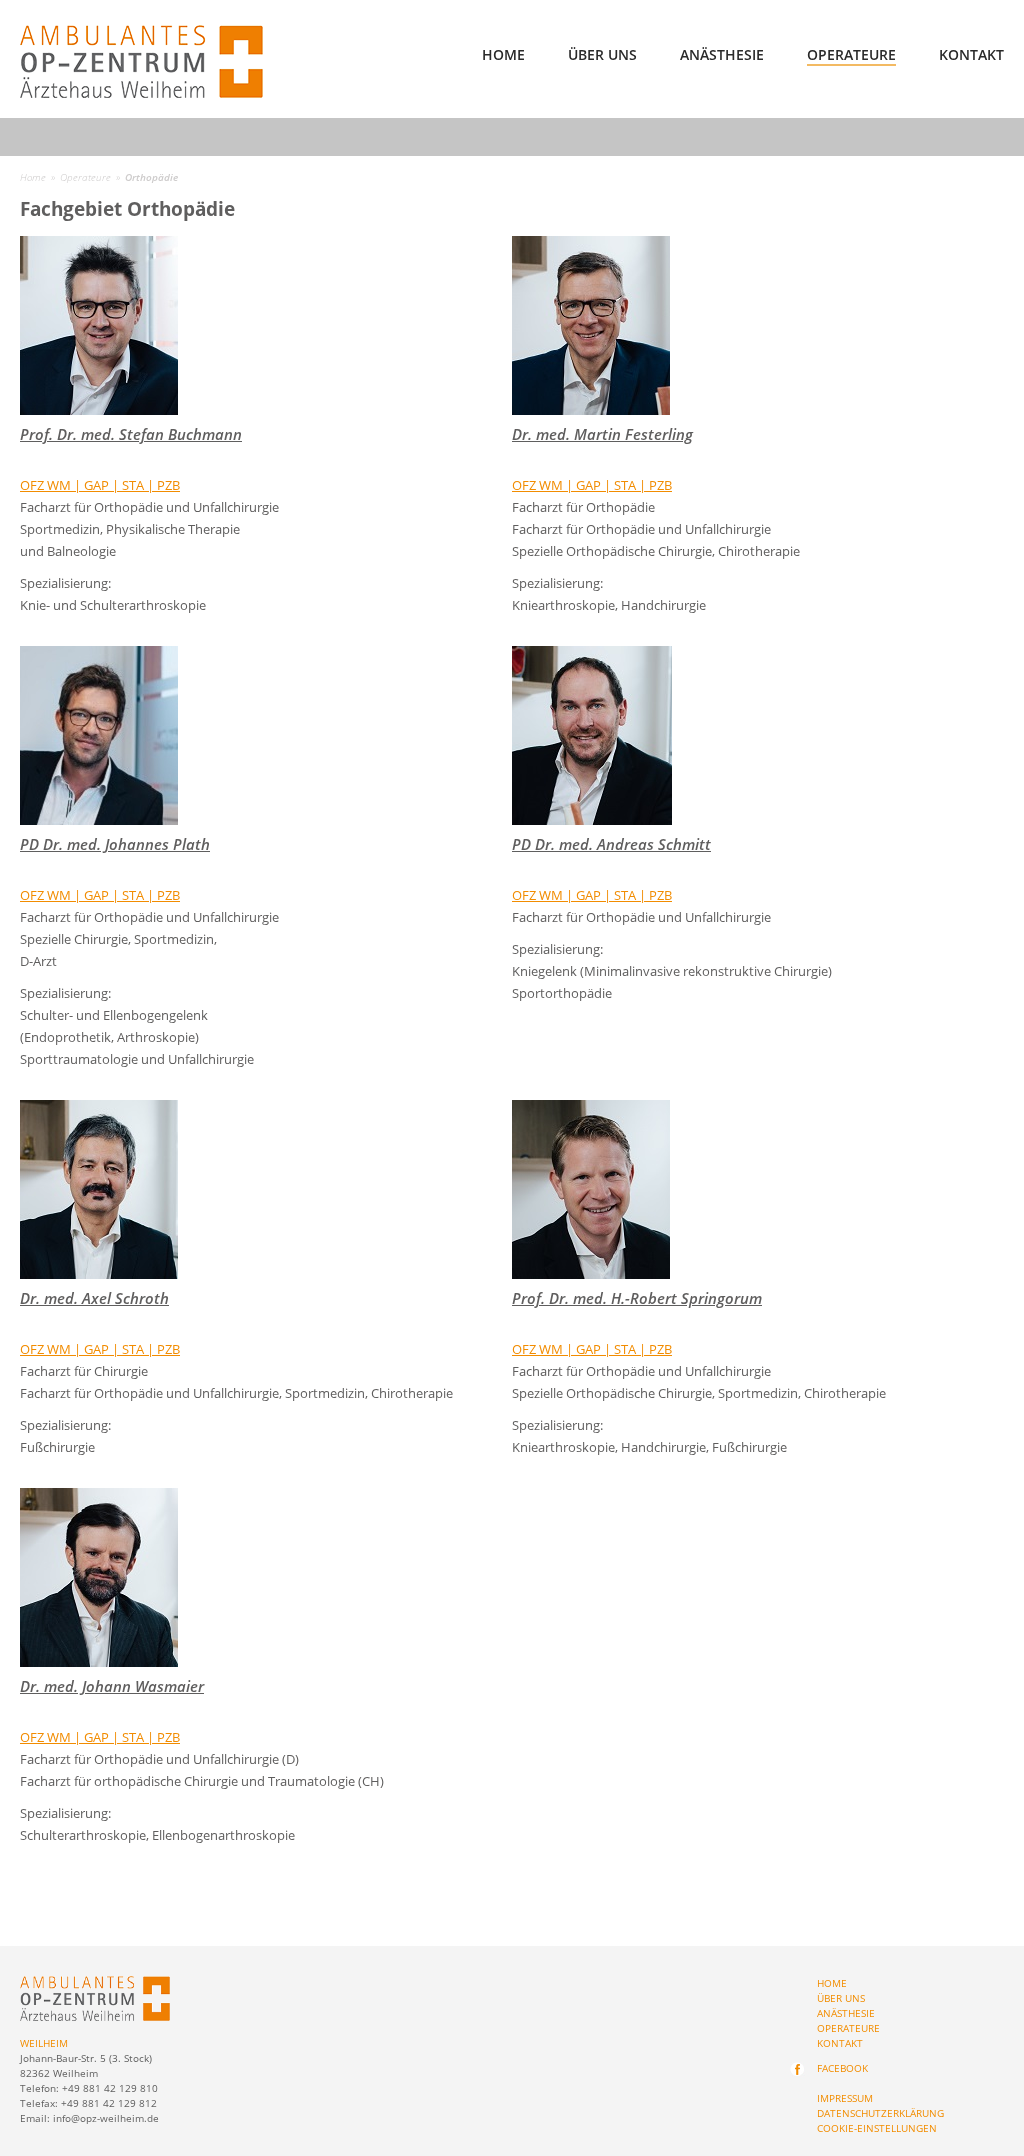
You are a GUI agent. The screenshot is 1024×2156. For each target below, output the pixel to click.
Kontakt (971, 55)
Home (503, 55)
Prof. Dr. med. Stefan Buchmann (131, 434)
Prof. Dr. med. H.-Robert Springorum (637, 1298)
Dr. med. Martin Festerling (602, 434)
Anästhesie (722, 55)
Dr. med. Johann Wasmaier (112, 1686)
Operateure (851, 55)
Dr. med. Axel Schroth (94, 1298)
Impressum (845, 2098)
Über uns (602, 55)
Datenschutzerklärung (880, 2113)
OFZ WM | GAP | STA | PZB (100, 485)
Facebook (842, 2068)
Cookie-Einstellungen (877, 2128)
